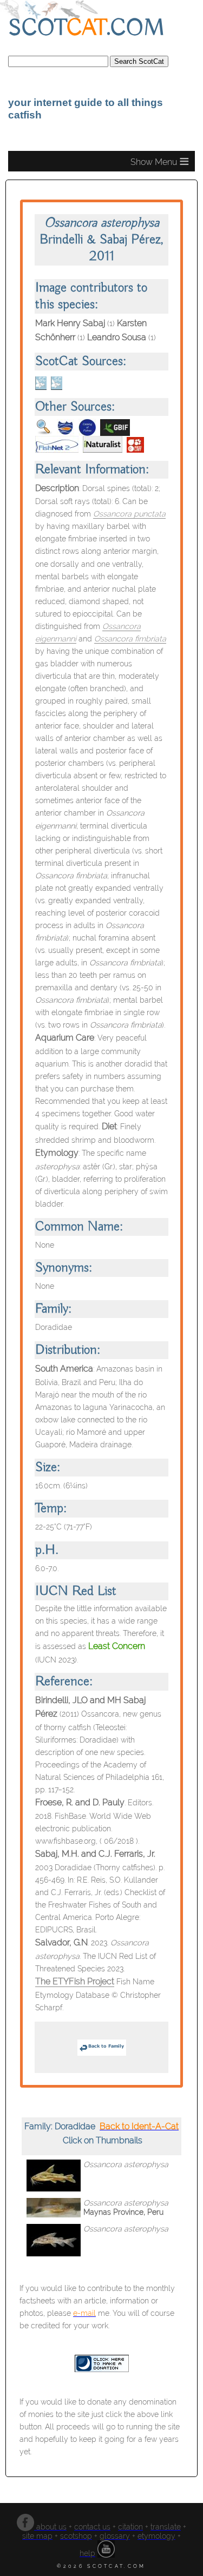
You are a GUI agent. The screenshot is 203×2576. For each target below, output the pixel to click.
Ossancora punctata (129, 514)
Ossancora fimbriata (130, 638)
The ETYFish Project (75, 1981)
